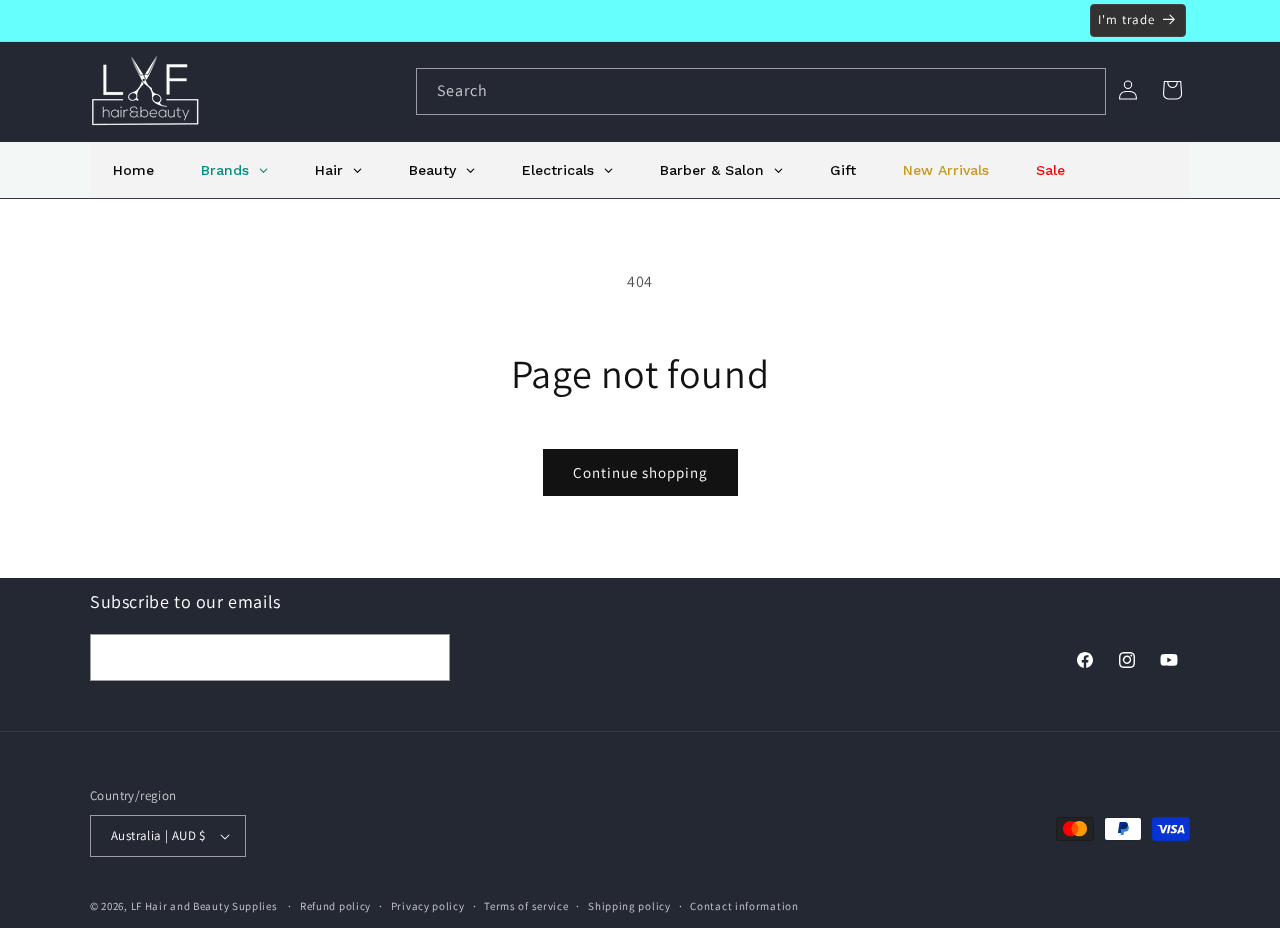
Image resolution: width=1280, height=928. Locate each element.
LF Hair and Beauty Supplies (204, 906)
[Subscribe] (427, 657)
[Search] (1083, 91)
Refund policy (335, 906)
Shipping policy (629, 906)
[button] (1172, 90)
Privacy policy (428, 906)
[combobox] (761, 91)
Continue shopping (640, 472)
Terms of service (526, 906)
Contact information (744, 906)
